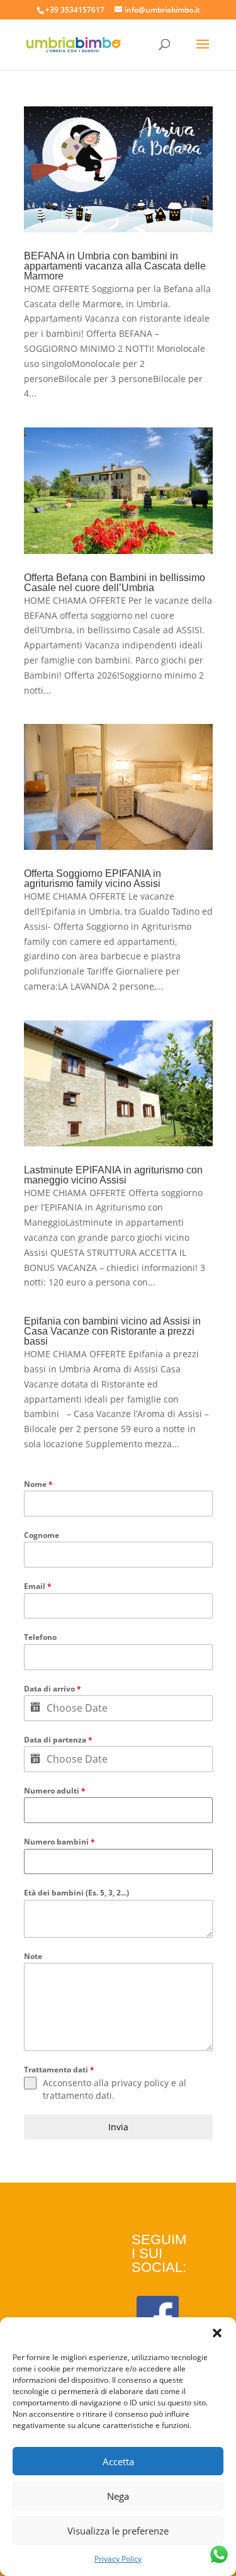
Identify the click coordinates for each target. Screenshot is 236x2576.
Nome (38, 1484)
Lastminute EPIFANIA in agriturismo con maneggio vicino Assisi (113, 1175)
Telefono (40, 1637)
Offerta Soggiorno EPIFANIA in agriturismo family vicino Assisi (93, 878)
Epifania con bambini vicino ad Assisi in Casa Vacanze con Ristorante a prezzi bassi (112, 1331)
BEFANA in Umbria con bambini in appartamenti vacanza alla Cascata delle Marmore (115, 266)
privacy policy (140, 2083)
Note (33, 1956)
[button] (217, 2333)
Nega (118, 2496)
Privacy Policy (118, 2559)
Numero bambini (59, 1842)
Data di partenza (58, 1740)
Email (38, 1586)
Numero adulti (55, 1791)
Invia (118, 2127)
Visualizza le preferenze (118, 2531)
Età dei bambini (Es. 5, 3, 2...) (76, 1893)
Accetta (118, 2461)
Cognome (42, 1535)
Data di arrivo (53, 1689)
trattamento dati (77, 2095)
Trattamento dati (59, 2070)
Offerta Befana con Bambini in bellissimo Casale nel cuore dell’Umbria (115, 583)
